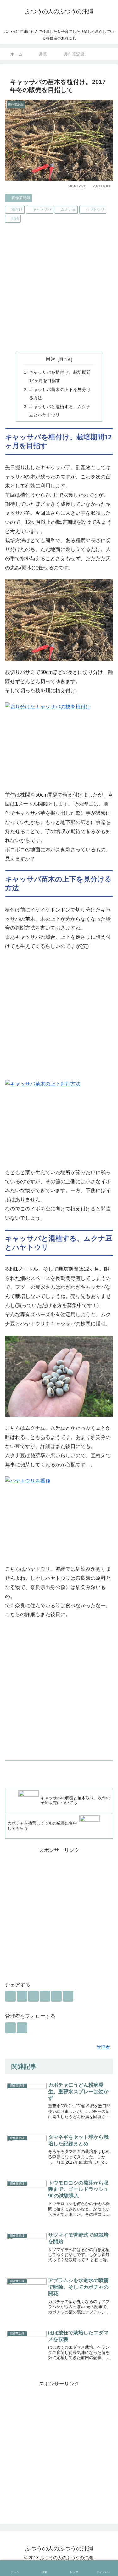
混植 (15, 219)
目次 (51, 359)
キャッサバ (42, 209)
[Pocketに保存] (45, 1996)
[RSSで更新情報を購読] (22, 2028)
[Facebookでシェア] (22, 1996)
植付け (17, 209)
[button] (68, 1996)
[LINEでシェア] (56, 1996)
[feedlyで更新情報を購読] (10, 2028)
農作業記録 (21, 198)
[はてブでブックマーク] (33, 1996)
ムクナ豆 (68, 209)
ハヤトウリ (95, 209)
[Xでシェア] (10, 1996)
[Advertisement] (59, 288)
